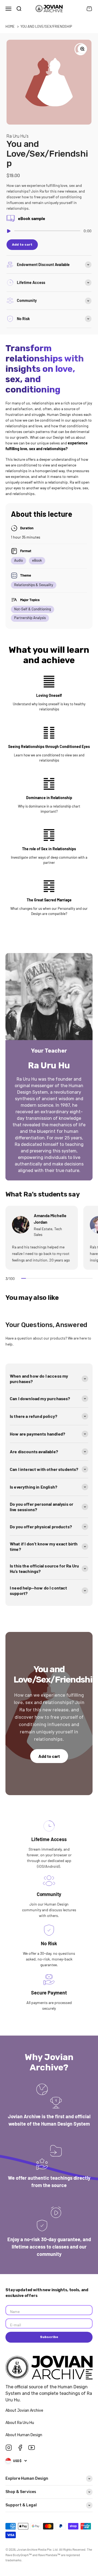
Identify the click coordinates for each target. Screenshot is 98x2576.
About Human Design (24, 2435)
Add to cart (49, 1756)
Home (10, 26)
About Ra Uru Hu (20, 2423)
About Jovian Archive (25, 2410)
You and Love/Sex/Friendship (46, 26)
